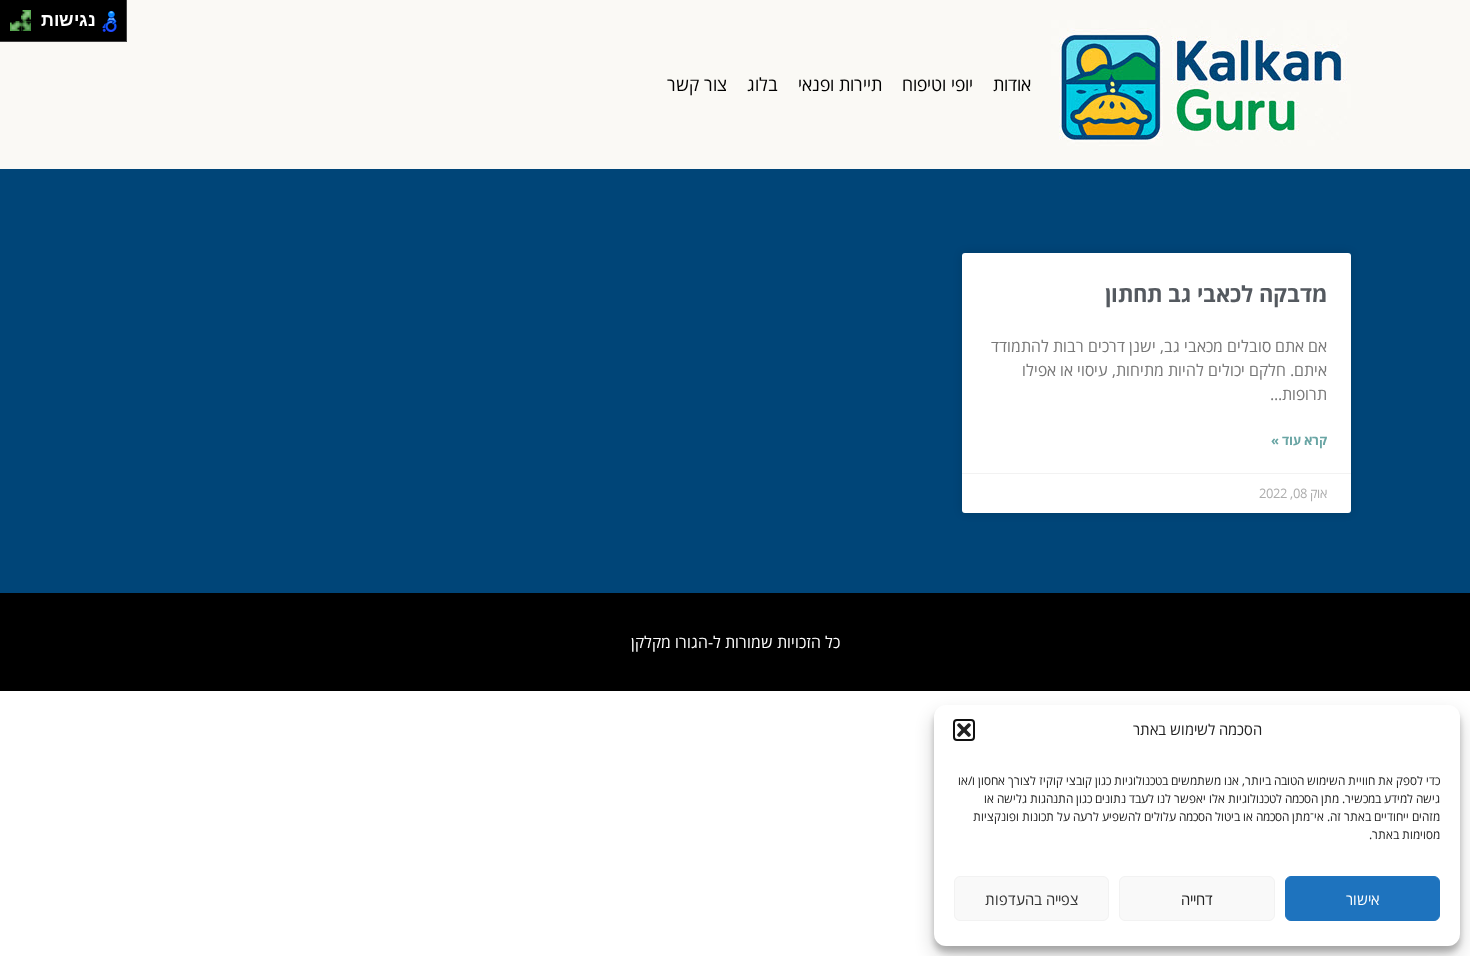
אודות (1012, 84)
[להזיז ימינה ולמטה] (26, 26)
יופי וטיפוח (937, 84)
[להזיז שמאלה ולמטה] (15, 26)
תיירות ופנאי (840, 84)
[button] (964, 730)
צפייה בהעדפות (1031, 899)
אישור (1362, 899)
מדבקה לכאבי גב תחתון (1216, 293)
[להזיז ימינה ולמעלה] (26, 15)
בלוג (762, 84)
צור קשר (697, 84)
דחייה (1197, 899)
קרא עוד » (1299, 440)
